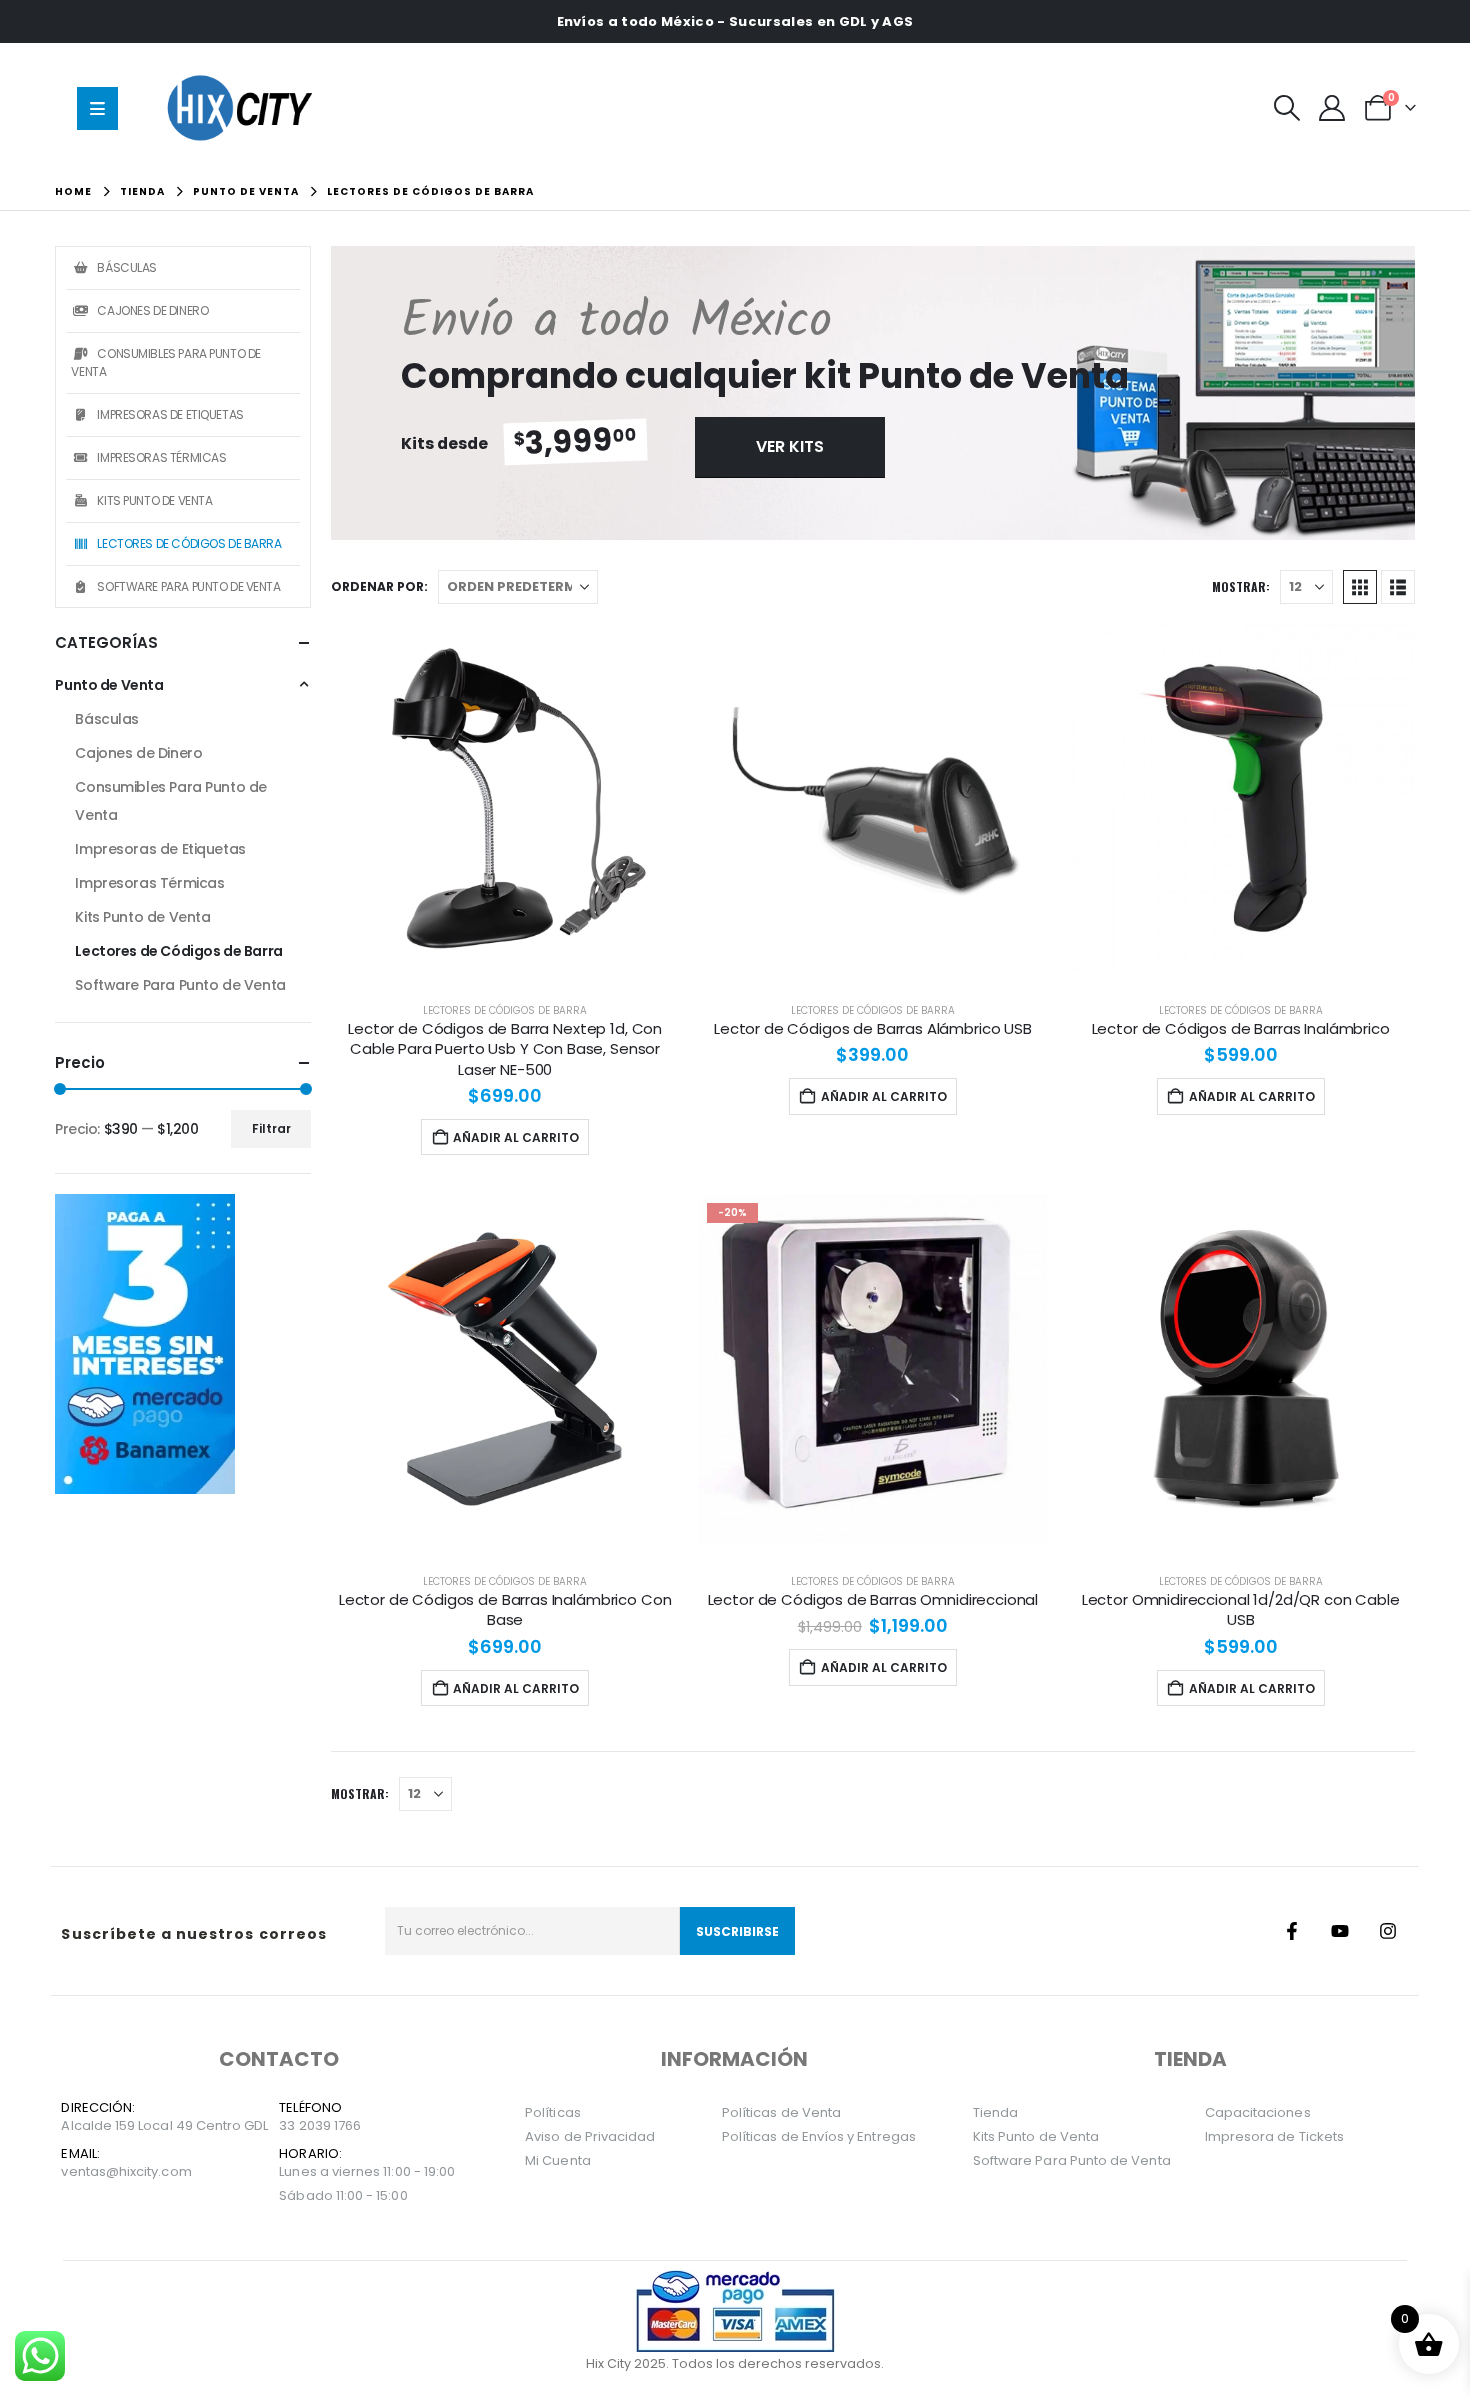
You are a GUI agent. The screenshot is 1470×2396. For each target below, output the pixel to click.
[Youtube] (1340, 1931)
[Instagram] (1388, 1931)
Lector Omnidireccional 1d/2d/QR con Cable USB (1241, 1609)
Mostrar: (1241, 586)
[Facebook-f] (1292, 1931)
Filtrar (271, 1128)
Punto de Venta (109, 685)
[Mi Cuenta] (1332, 108)
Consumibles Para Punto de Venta (166, 362)
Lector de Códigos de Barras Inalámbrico (1241, 1028)
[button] (1287, 108)
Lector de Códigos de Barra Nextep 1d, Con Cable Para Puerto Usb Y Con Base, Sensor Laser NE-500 (505, 1049)
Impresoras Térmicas (161, 457)
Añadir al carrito (516, 1137)
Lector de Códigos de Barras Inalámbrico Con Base (505, 1609)
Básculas (127, 267)
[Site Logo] (244, 107)
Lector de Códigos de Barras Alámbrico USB (873, 1028)
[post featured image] (505, 798)
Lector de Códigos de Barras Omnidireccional (873, 1599)
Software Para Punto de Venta (188, 586)
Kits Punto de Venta (154, 500)
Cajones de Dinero (152, 310)
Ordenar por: (379, 586)
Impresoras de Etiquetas (170, 414)
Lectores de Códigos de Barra (505, 1010)
